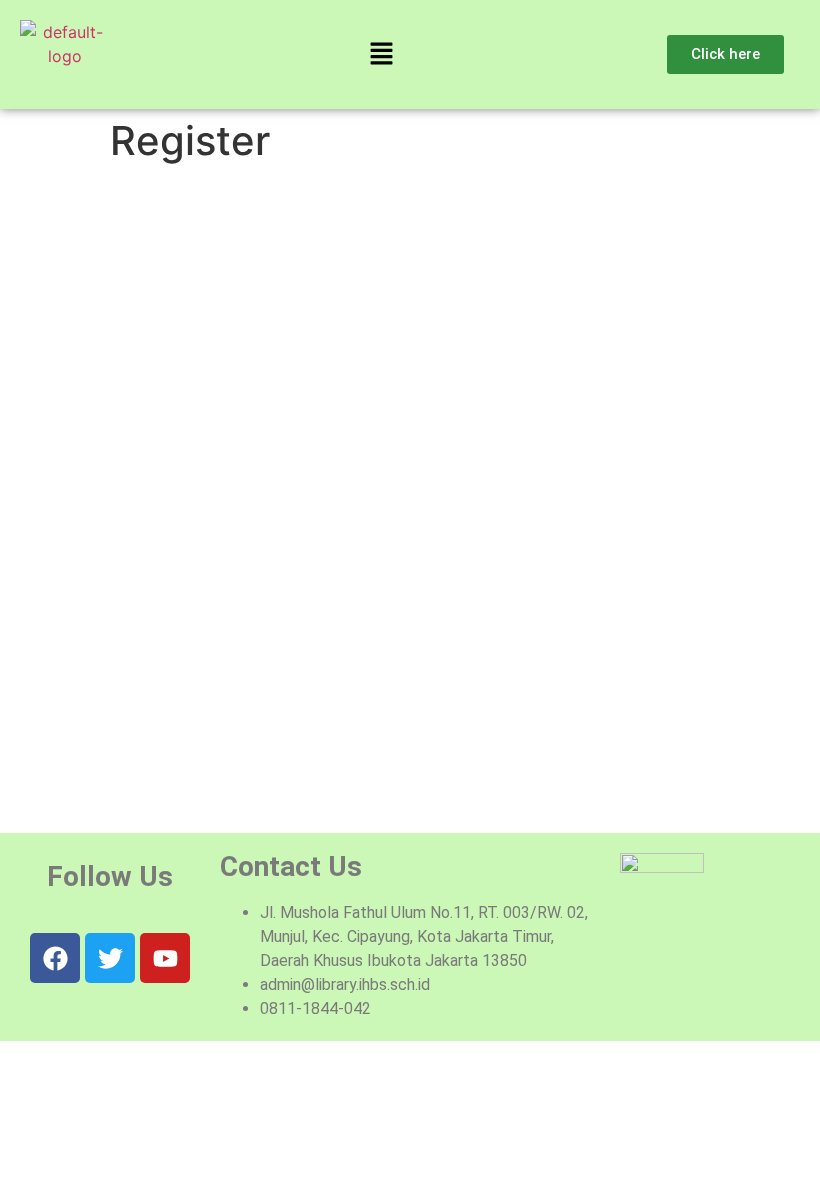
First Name (149, 293)
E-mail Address (165, 465)
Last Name (148, 379)
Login (452, 779)
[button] (381, 54)
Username (147, 207)
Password (146, 551)
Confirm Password (177, 636)
